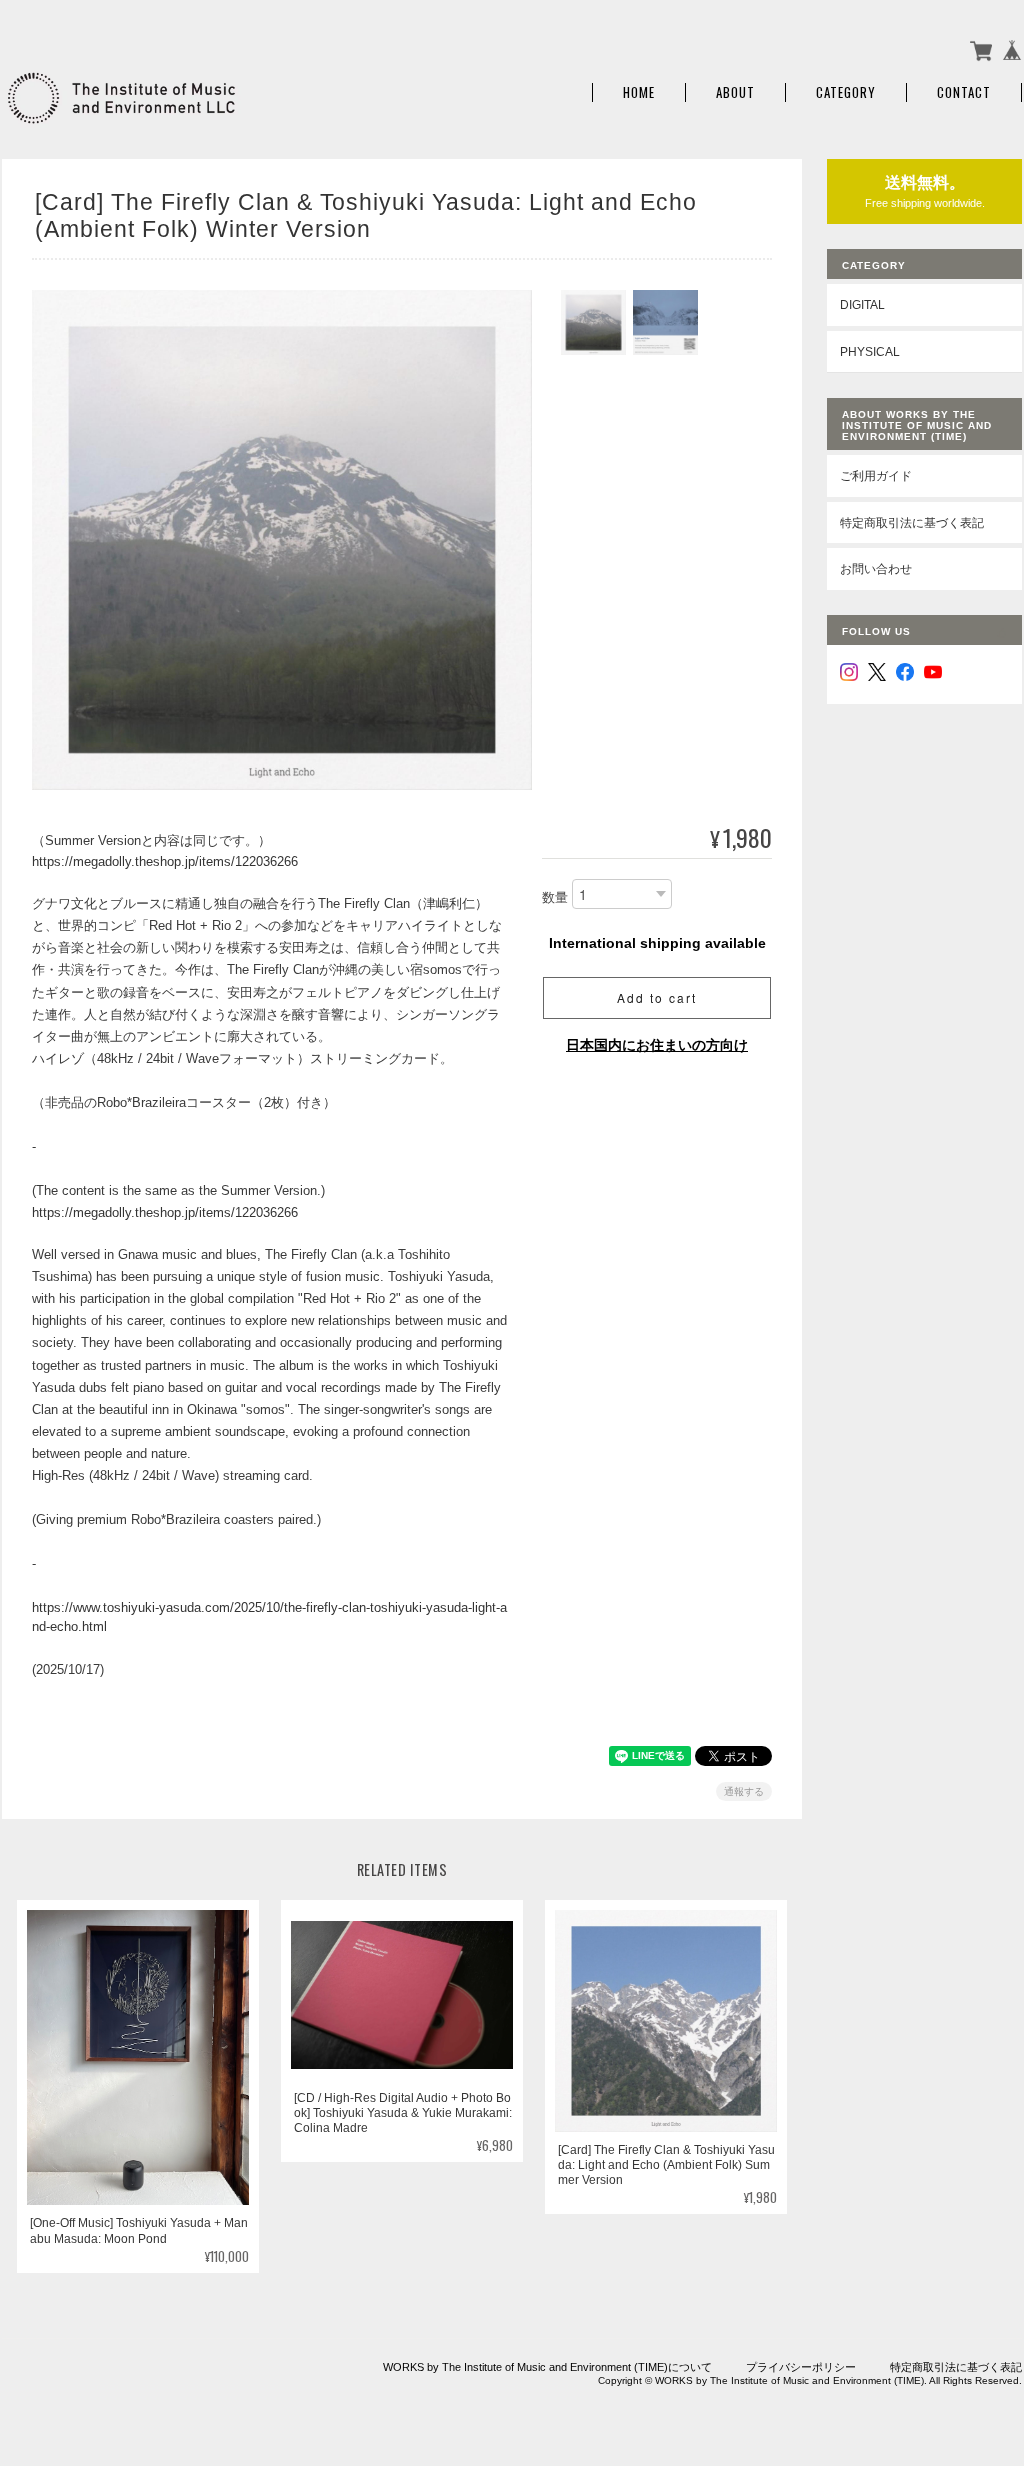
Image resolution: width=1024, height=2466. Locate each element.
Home (639, 92)
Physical (870, 351)
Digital (862, 304)
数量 (555, 897)
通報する (744, 1791)
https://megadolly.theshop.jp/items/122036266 (165, 861)
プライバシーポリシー (801, 2367)
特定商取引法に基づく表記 (912, 522)
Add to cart (657, 997)
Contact (964, 92)
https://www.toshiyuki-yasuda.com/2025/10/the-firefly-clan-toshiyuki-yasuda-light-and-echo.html (269, 1617)
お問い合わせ (876, 568)
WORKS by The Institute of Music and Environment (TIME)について (547, 2367)
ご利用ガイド (876, 475)
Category (846, 92)
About (735, 92)
